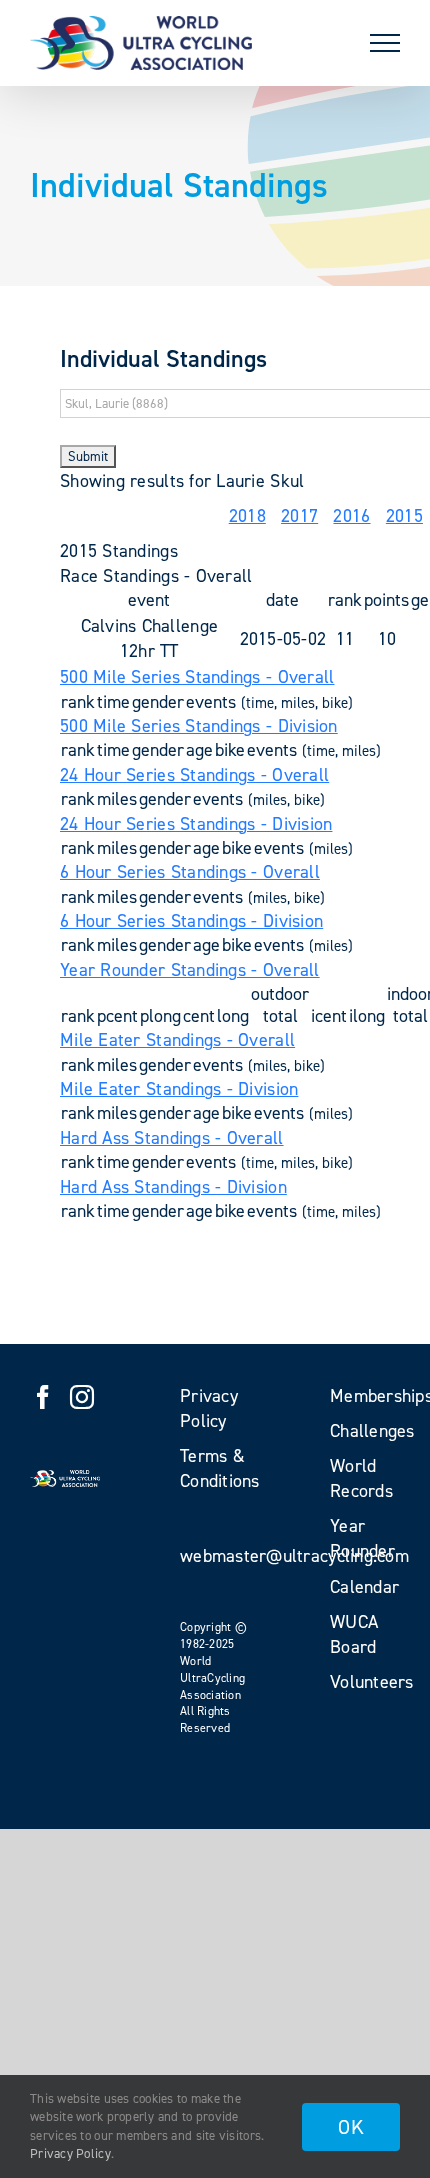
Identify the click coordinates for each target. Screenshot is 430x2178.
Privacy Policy (70, 2153)
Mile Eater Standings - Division (179, 1089)
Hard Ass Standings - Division (173, 1187)
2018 (247, 516)
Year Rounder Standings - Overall (190, 970)
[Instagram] (82, 1397)
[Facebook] (43, 1397)
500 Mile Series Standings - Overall (197, 677)
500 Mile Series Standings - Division (199, 726)
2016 (351, 516)
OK (351, 2127)
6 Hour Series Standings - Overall (190, 872)
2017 (299, 516)
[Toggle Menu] (385, 43)
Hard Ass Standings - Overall (172, 1138)
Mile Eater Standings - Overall (177, 1040)
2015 (404, 516)
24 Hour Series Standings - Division (196, 824)
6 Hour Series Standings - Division (191, 921)
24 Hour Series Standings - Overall (194, 775)
